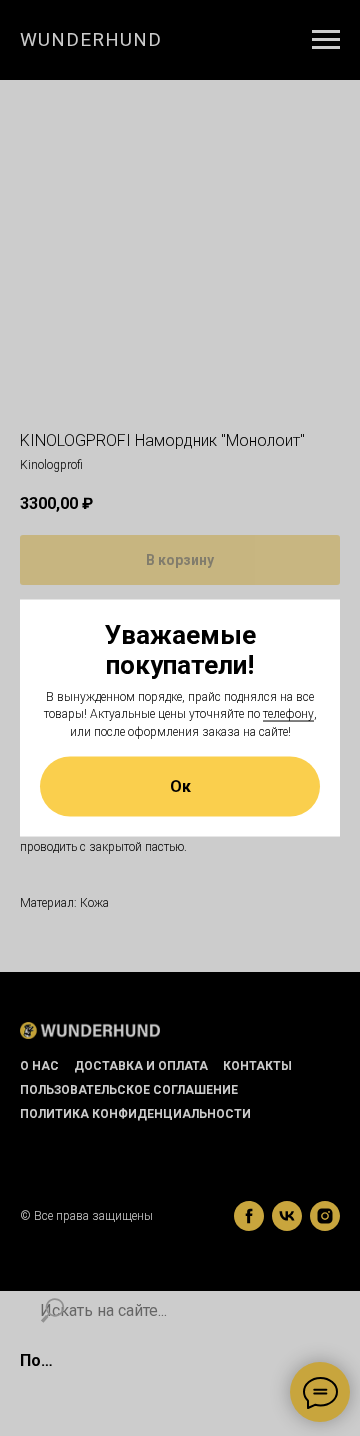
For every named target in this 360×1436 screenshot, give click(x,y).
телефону (288, 714)
